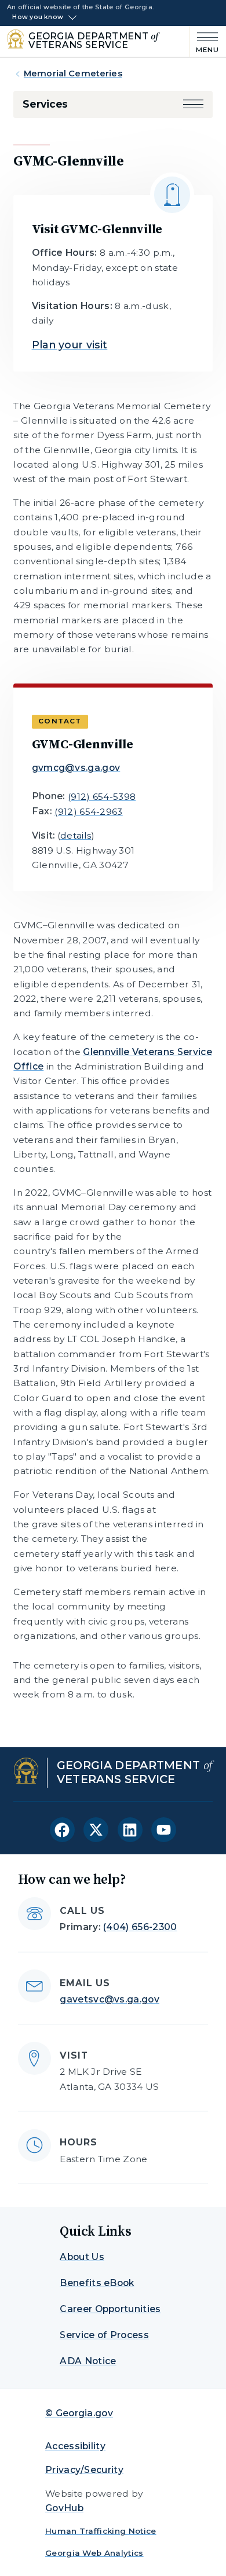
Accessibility (75, 2446)
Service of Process (104, 2335)
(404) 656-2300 (140, 1927)
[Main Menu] (205, 41)
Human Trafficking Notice (101, 2531)
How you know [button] (38, 17)
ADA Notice (88, 2361)
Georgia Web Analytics (94, 2553)
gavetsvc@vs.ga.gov (110, 1999)
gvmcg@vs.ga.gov (76, 768)
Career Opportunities (110, 2309)
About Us (82, 2257)
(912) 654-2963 (88, 812)
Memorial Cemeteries (73, 74)
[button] (193, 104)
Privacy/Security (84, 2470)
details (76, 835)
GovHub (64, 2508)
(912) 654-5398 (102, 797)
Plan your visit (70, 345)
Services (45, 104)
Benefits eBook (97, 2283)
